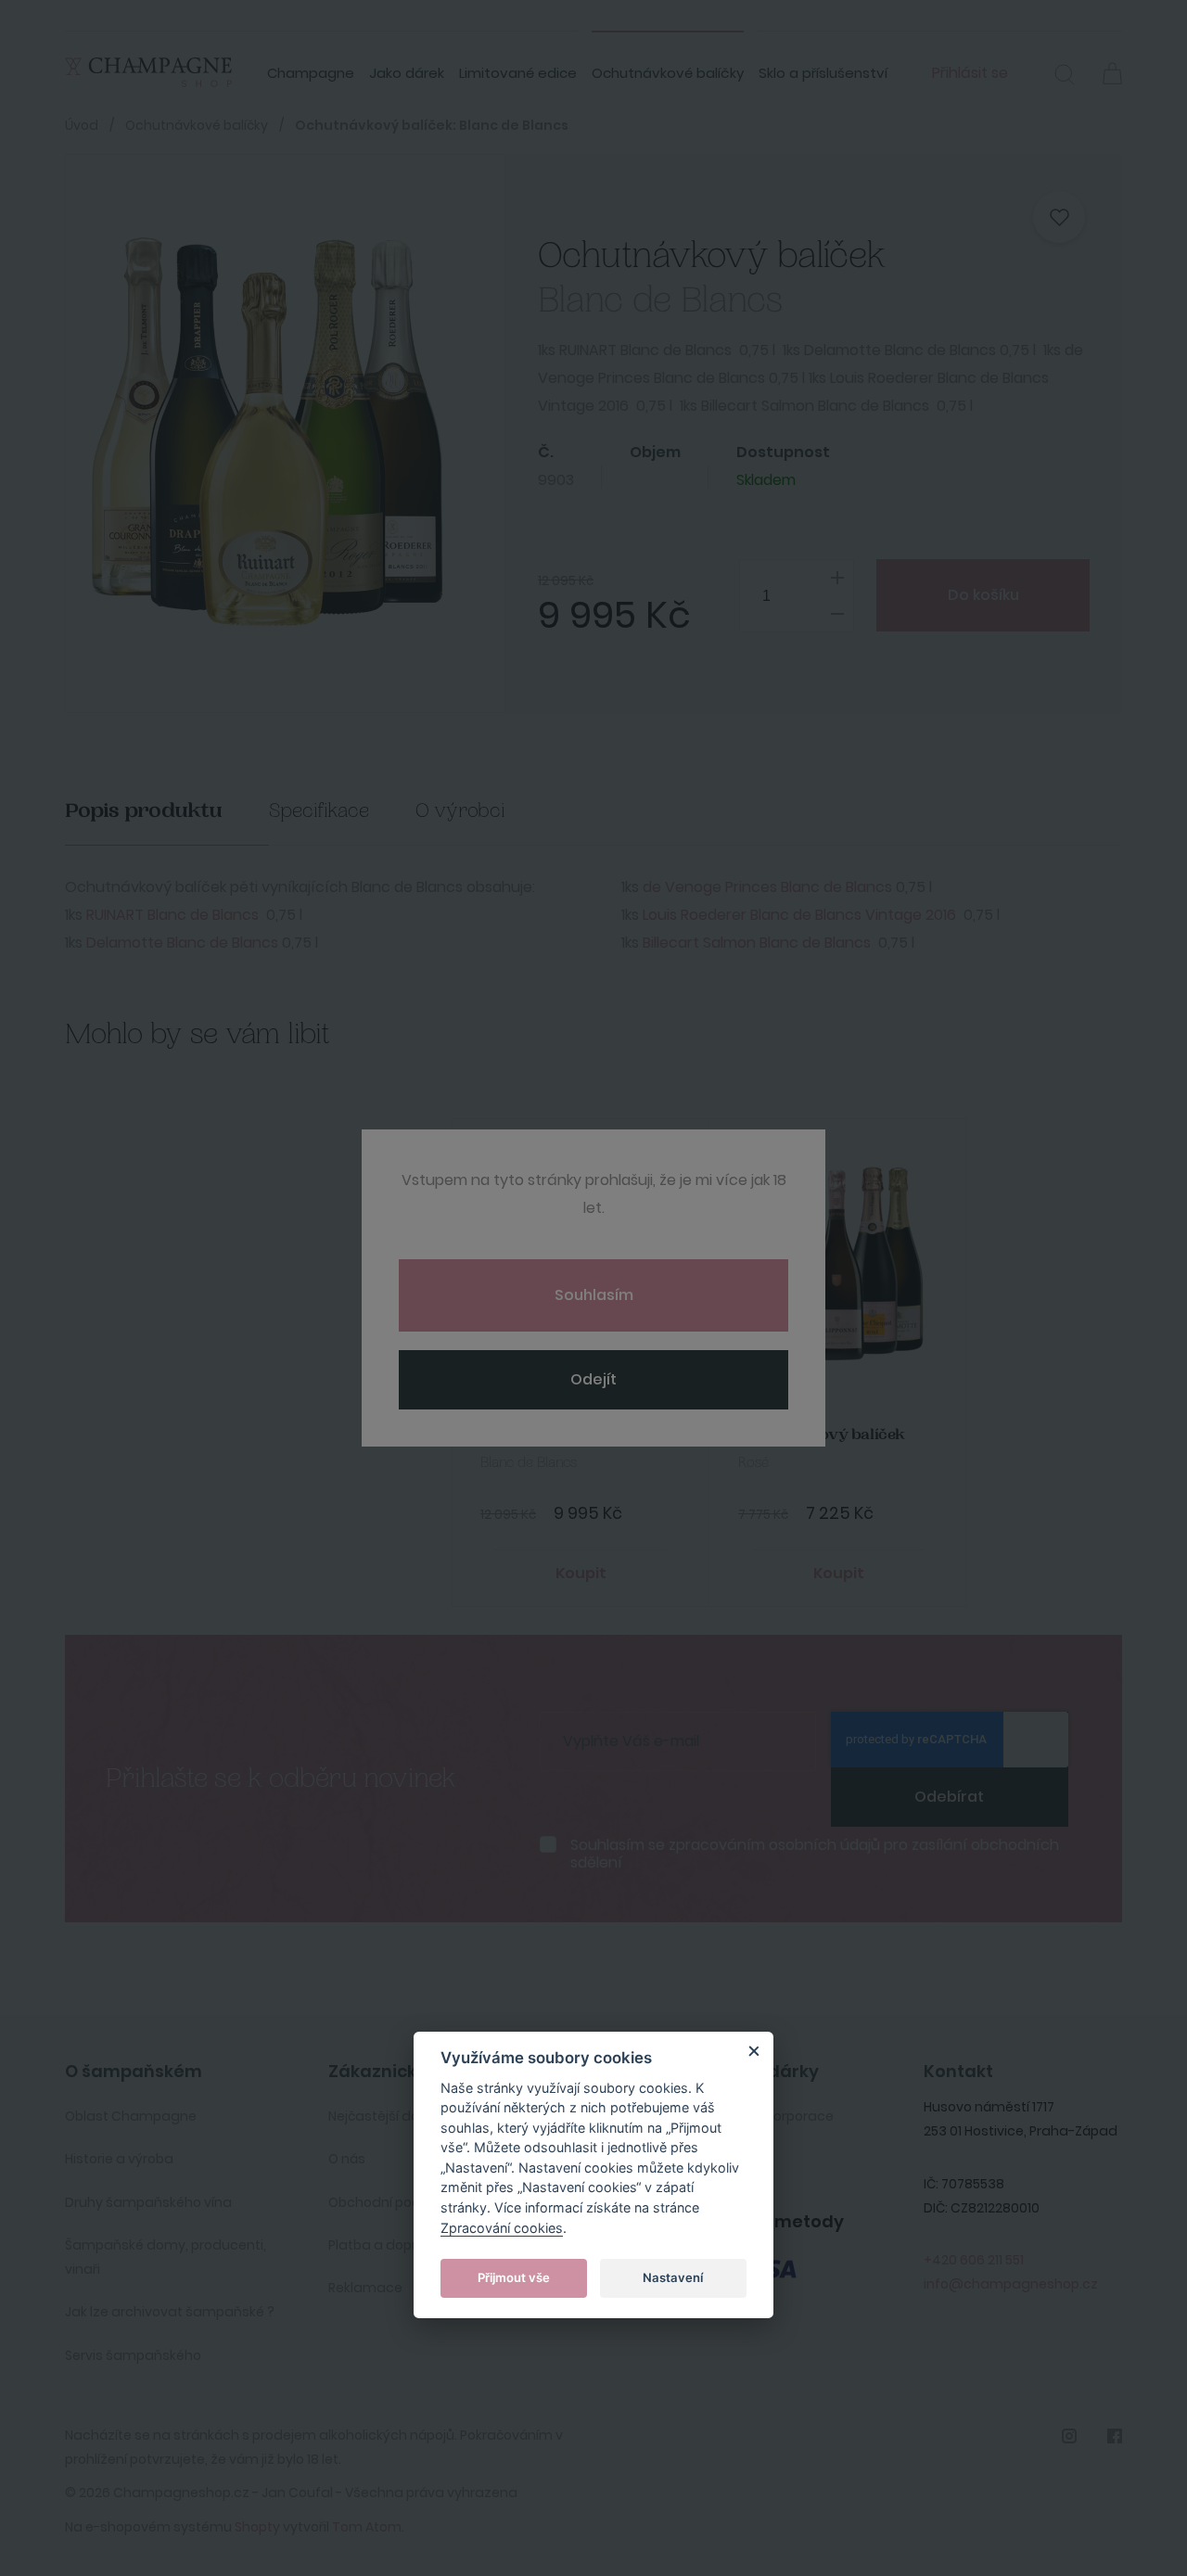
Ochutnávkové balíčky (668, 73)
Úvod (82, 125)
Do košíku (983, 595)
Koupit (581, 1573)
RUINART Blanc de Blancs (172, 915)
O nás (347, 2159)
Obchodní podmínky (394, 2202)
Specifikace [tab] (319, 811)
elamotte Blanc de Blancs (187, 943)
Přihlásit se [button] (970, 73)
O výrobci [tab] (460, 811)
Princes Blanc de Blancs (807, 887)
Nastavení (673, 2277)
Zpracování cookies (502, 2228)
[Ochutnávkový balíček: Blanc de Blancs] (267, 434)
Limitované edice (518, 73)
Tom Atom (367, 2527)
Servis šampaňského (133, 2355)
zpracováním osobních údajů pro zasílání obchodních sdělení (815, 1854)
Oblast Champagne (131, 2116)
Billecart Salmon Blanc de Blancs (757, 943)
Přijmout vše (514, 2277)
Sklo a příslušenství (823, 73)
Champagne (311, 73)
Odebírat (949, 1797)
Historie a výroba (119, 2159)
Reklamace (365, 2288)
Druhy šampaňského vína (148, 2202)
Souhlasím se (815, 1854)
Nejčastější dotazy (389, 2116)
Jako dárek (407, 73)
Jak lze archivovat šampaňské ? (170, 2312)
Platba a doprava (385, 2245)
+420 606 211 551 (974, 2260)
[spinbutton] (797, 596)
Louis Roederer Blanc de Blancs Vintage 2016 (799, 915)
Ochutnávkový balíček (564, 1435)
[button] (1065, 77)
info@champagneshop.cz (1011, 2284)
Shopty (257, 2527)
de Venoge (682, 887)
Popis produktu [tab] (144, 811)
